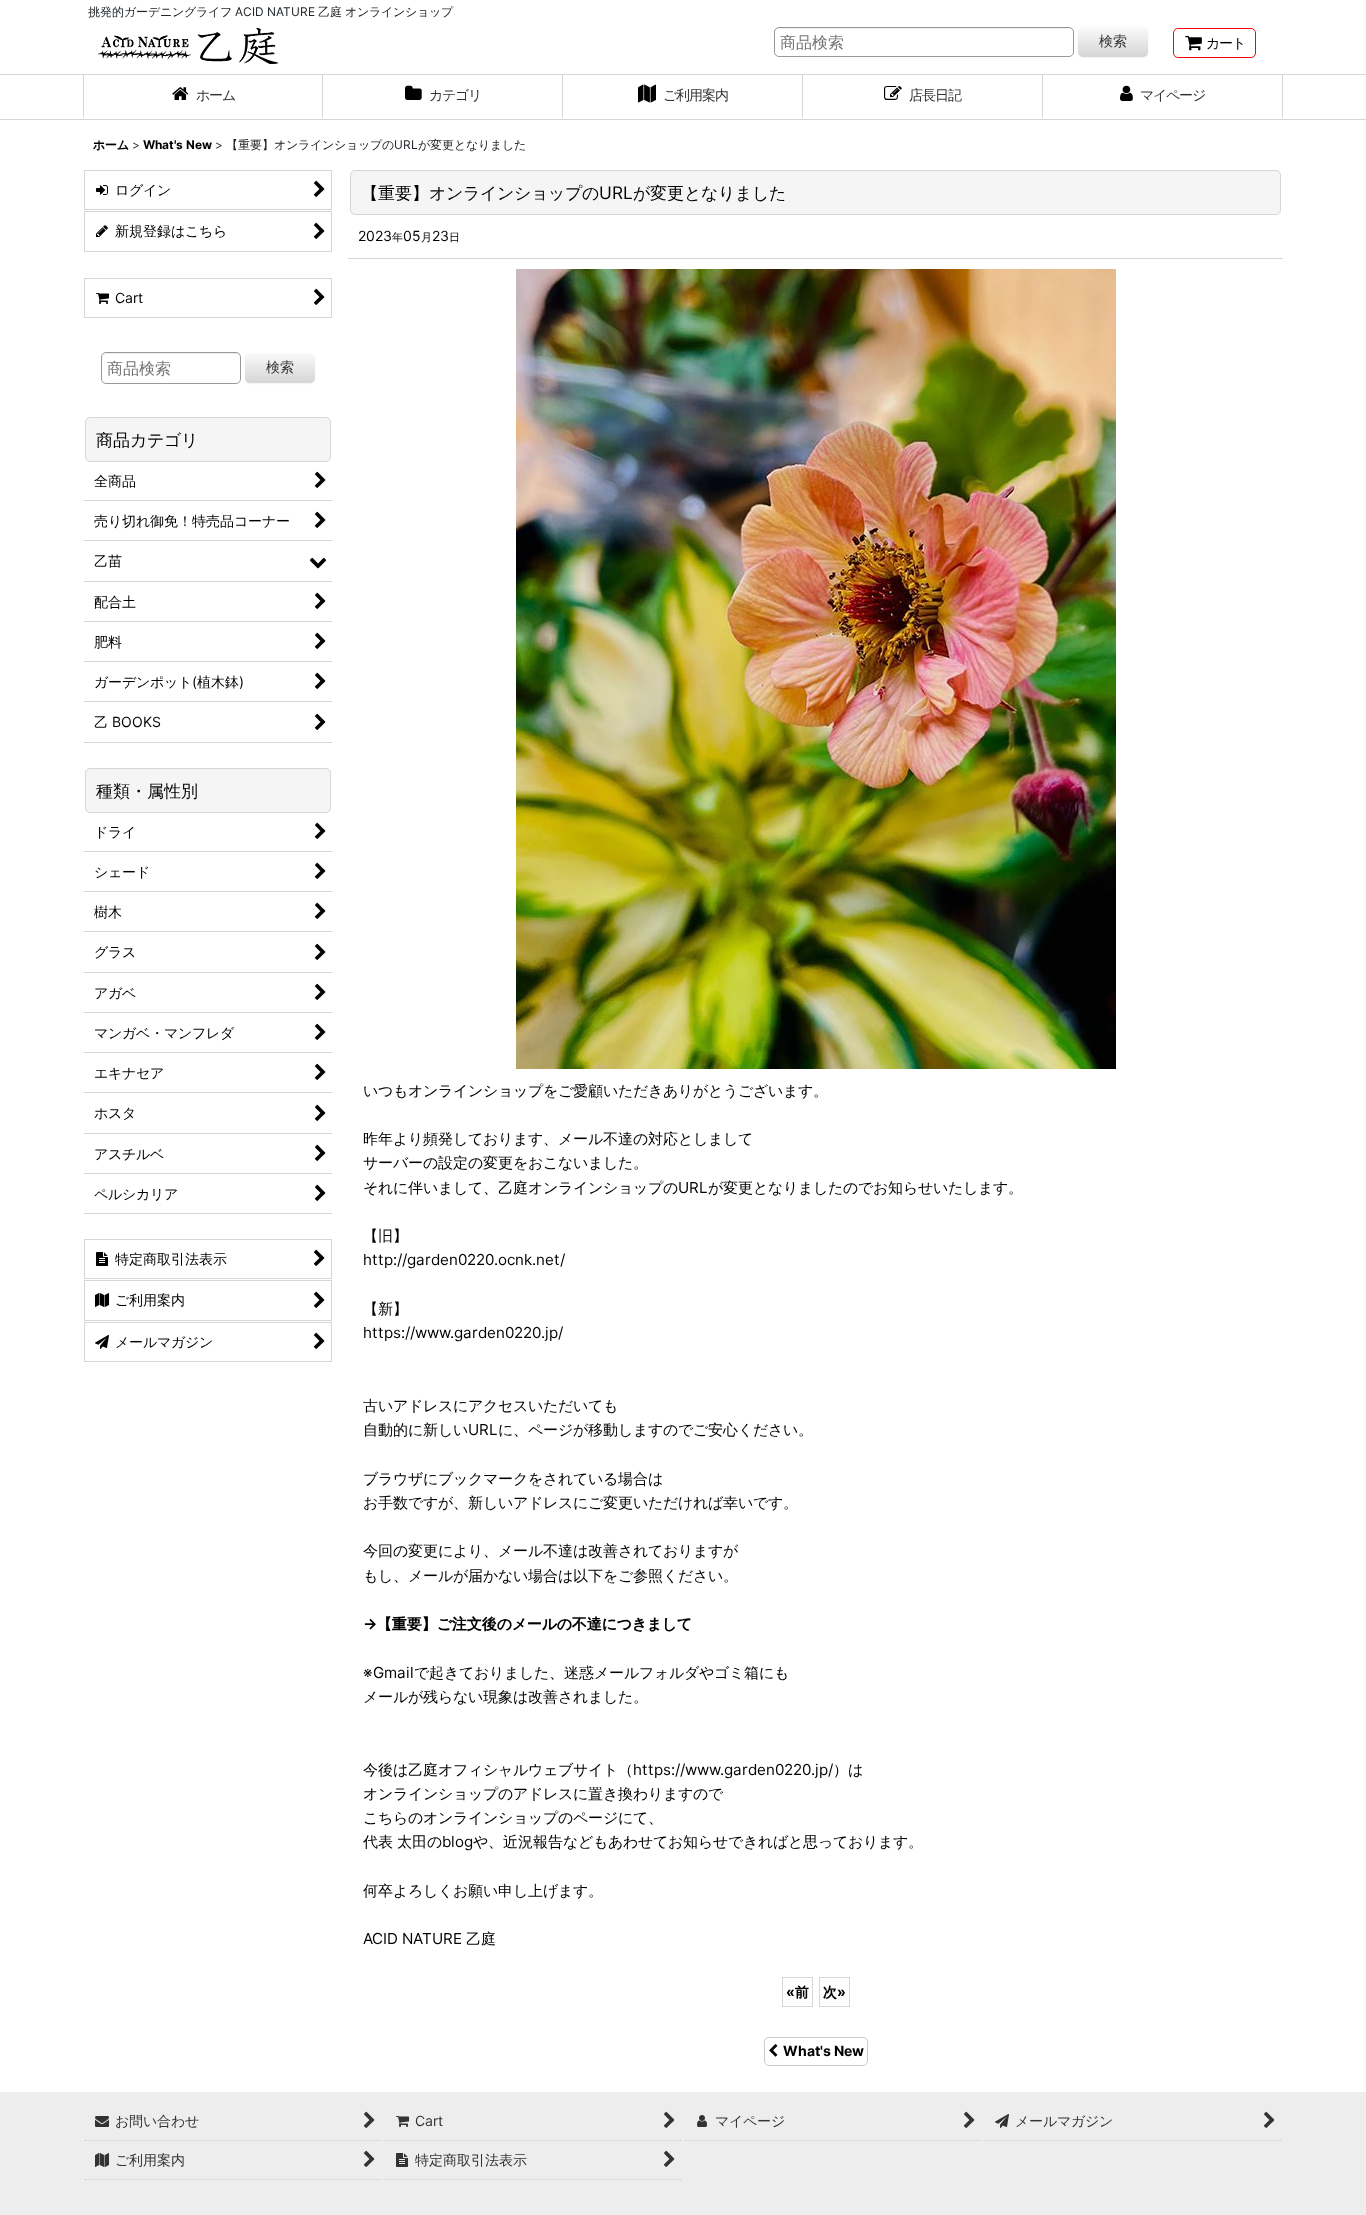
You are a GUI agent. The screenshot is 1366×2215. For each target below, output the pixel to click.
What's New (823, 2050)
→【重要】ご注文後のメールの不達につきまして (527, 1623)
